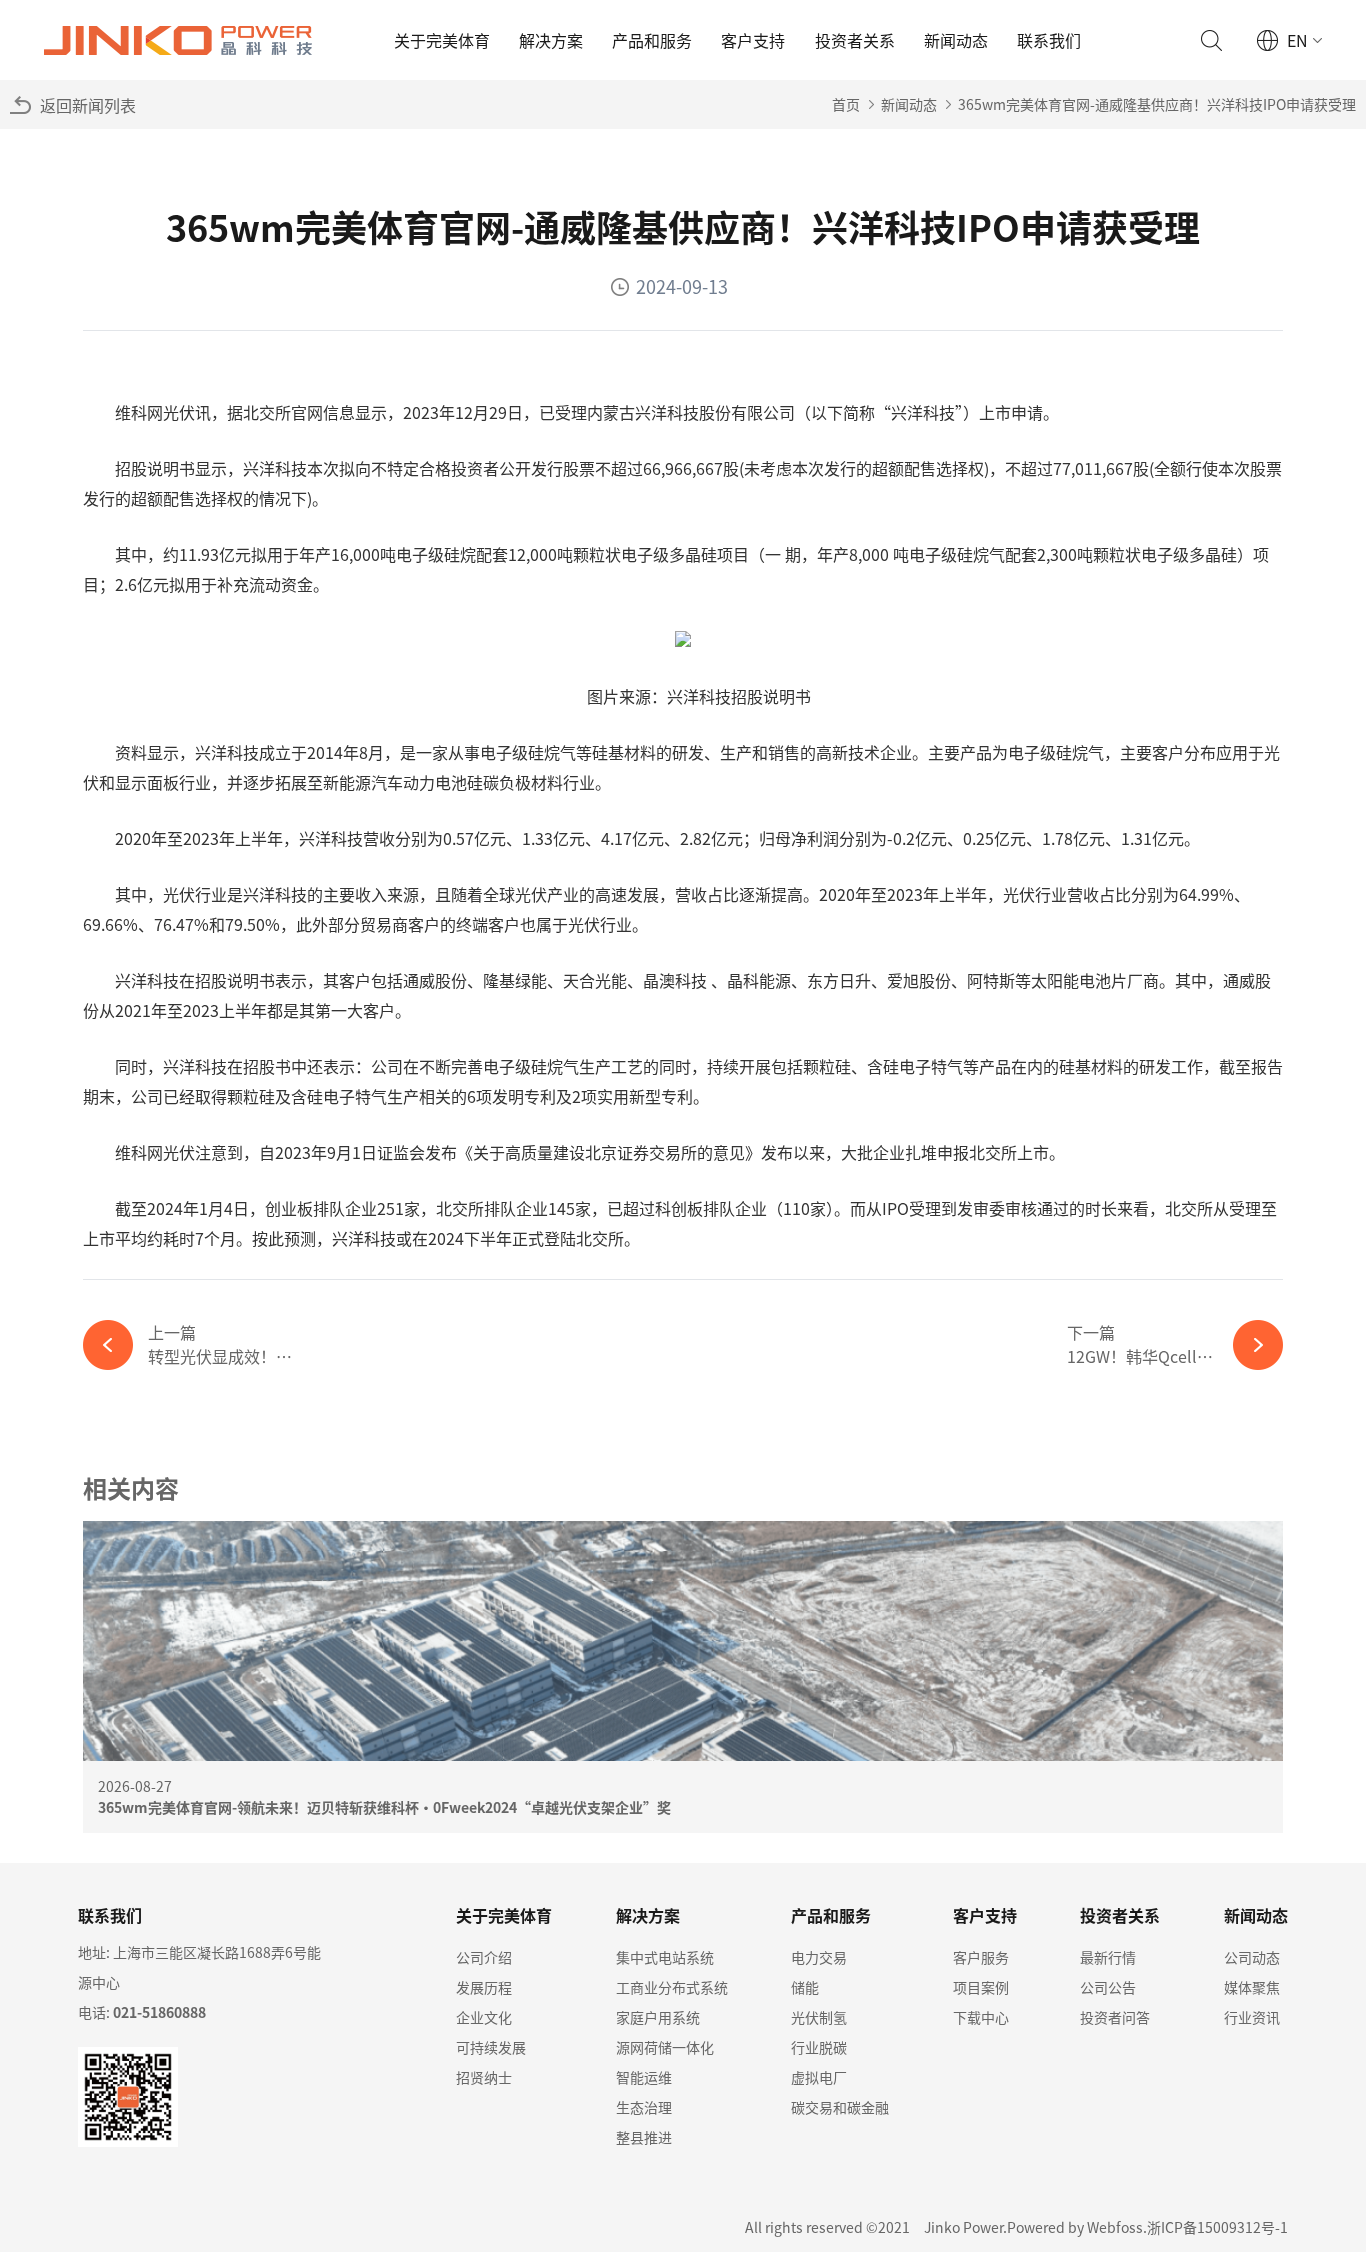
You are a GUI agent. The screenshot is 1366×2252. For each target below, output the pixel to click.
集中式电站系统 (665, 1957)
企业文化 (484, 2017)
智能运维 (644, 2077)
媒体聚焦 (1252, 1987)
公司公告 (1108, 1987)
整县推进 (644, 2137)
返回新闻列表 (88, 105)
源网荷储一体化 (665, 2047)
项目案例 (981, 1987)
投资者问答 (1115, 2017)
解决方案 (551, 40)
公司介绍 (484, 1957)
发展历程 (484, 1987)
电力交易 (819, 1957)
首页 (846, 104)
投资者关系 (855, 40)
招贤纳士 (484, 2077)
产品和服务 (652, 40)
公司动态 (1252, 1957)
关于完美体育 (442, 40)
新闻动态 (956, 40)
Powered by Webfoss (1075, 2227)
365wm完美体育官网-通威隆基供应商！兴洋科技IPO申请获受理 (1157, 104)
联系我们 (1049, 40)
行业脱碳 (819, 2047)
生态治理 (644, 2107)
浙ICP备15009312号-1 (1217, 2227)
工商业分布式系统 (672, 1987)
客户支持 (753, 40)
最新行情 (1108, 1957)
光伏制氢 (819, 2017)
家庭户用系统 (658, 2017)
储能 (805, 1987)
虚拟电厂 (819, 2077)
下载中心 (981, 2017)
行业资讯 (1252, 2017)
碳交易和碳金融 (840, 2107)
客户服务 (981, 1957)
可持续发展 (491, 2047)
